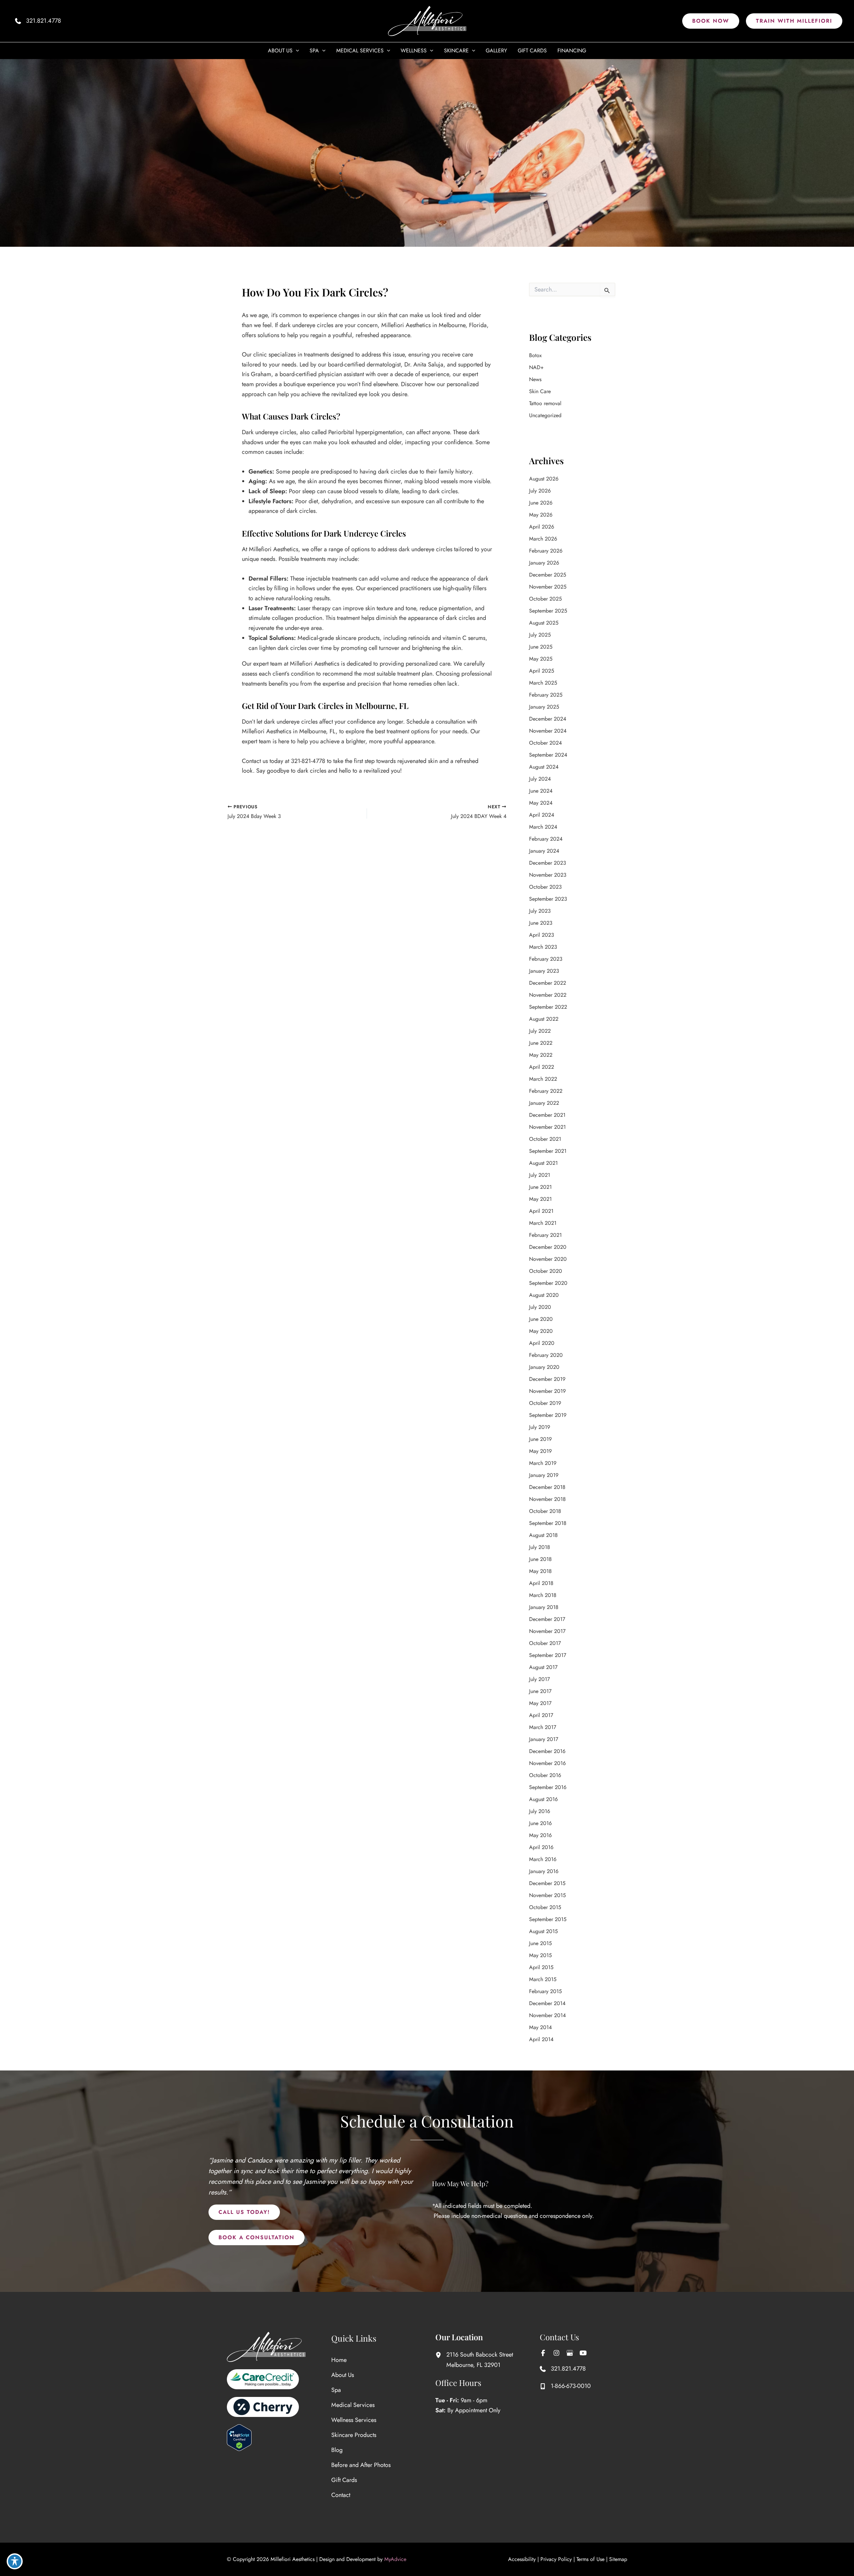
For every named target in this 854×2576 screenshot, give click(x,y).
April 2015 (541, 1967)
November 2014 (547, 2015)
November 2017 (547, 1631)
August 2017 (543, 1667)
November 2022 (548, 995)
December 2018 (547, 1487)
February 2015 (545, 1991)
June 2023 (541, 923)
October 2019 (545, 1403)
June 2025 (541, 647)
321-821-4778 (308, 761)
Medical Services (353, 2405)
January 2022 (544, 1103)
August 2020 (544, 1295)
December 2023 (548, 863)
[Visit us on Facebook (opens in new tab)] (543, 2353)
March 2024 (543, 827)
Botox (535, 355)
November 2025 (548, 587)
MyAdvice (395, 2559)
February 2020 (546, 1355)
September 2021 (548, 1151)
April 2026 (542, 527)
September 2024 (548, 755)
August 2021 (543, 1163)
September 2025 (548, 611)
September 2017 (548, 1655)
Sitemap (618, 2559)
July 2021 (540, 1175)
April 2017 (541, 1715)
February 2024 (546, 839)
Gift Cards (344, 2480)
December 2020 (548, 1247)
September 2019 (548, 1415)
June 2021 (540, 1187)
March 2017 (543, 1727)
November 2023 (548, 875)
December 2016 (547, 1751)
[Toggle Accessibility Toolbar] (15, 2561)
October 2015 (545, 1907)
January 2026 (544, 563)
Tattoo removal (545, 403)
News (535, 379)
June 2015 (540, 1943)
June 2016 (540, 1823)
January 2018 (544, 1607)
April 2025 (542, 671)
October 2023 (545, 887)
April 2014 (541, 2039)
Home (339, 2360)
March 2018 (543, 1595)
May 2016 (540, 1835)
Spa (336, 2390)
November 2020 (548, 1259)
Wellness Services (354, 2420)
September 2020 (548, 1283)
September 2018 (548, 1523)
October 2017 (545, 1643)
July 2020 (540, 1307)
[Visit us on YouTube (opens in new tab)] (583, 2353)
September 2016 (548, 1787)
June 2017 (540, 1691)
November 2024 (548, 731)
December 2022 (548, 983)
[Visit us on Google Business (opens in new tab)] (570, 2353)
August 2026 (544, 479)
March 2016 (543, 1859)
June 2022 (541, 1043)
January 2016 (544, 1871)
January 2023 (544, 971)
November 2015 (547, 1895)
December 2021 (547, 1115)
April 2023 (542, 935)
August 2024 (544, 767)
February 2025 (546, 695)
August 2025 (544, 623)
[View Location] (441, 2355)
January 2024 (544, 851)
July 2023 (540, 911)
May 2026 (541, 515)
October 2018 (545, 1511)
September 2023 (548, 899)
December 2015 (547, 1883)
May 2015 (540, 1955)
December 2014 (547, 2003)
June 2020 (541, 1319)
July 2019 (540, 1427)
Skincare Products (354, 2435)
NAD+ (536, 367)
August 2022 (544, 1019)
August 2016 (543, 1799)
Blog (337, 2450)
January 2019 (544, 1475)
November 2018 (547, 1499)
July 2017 (539, 1679)
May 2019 (540, 1451)
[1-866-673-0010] (565, 2386)
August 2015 (543, 1931)
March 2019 (543, 1463)
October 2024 (545, 743)
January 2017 (544, 1739)
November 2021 (547, 1127)
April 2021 (541, 1211)
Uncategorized (545, 415)
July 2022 (540, 1031)
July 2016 (540, 1811)
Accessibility (522, 2559)
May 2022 (541, 1055)
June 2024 (541, 791)
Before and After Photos (361, 2465)
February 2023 (546, 959)
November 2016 (547, 1763)
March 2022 (543, 1079)
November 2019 (547, 1391)
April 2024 (542, 815)
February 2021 (545, 1235)
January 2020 (544, 1367)
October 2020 (546, 1271)
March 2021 (543, 1223)
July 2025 (540, 635)
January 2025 (544, 707)
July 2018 (540, 1547)
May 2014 (540, 2027)
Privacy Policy (556, 2559)
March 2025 (543, 683)
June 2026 (541, 503)
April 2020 (542, 1343)
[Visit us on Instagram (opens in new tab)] (556, 2353)
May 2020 (541, 1331)
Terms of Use (590, 2559)
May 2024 (541, 803)
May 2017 (540, 1703)
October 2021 (545, 1139)
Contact (341, 2495)
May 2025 (541, 659)
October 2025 (545, 599)
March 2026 (543, 539)
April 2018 (541, 1583)
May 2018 (540, 1571)
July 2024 (540, 779)
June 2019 (540, 1439)
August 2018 (543, 1535)
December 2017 (547, 1619)
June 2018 (540, 1559)
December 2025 (548, 575)
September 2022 (548, 1007)
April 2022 (542, 1067)
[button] (711, 21)
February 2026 (546, 551)
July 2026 (540, 491)
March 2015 (543, 1979)
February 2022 (546, 1091)
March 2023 (543, 947)
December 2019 (547, 1379)
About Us (343, 2375)
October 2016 (545, 1775)
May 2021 (540, 1199)
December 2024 (548, 719)
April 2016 (541, 1847)
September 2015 (548, 1919)
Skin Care (540, 391)
